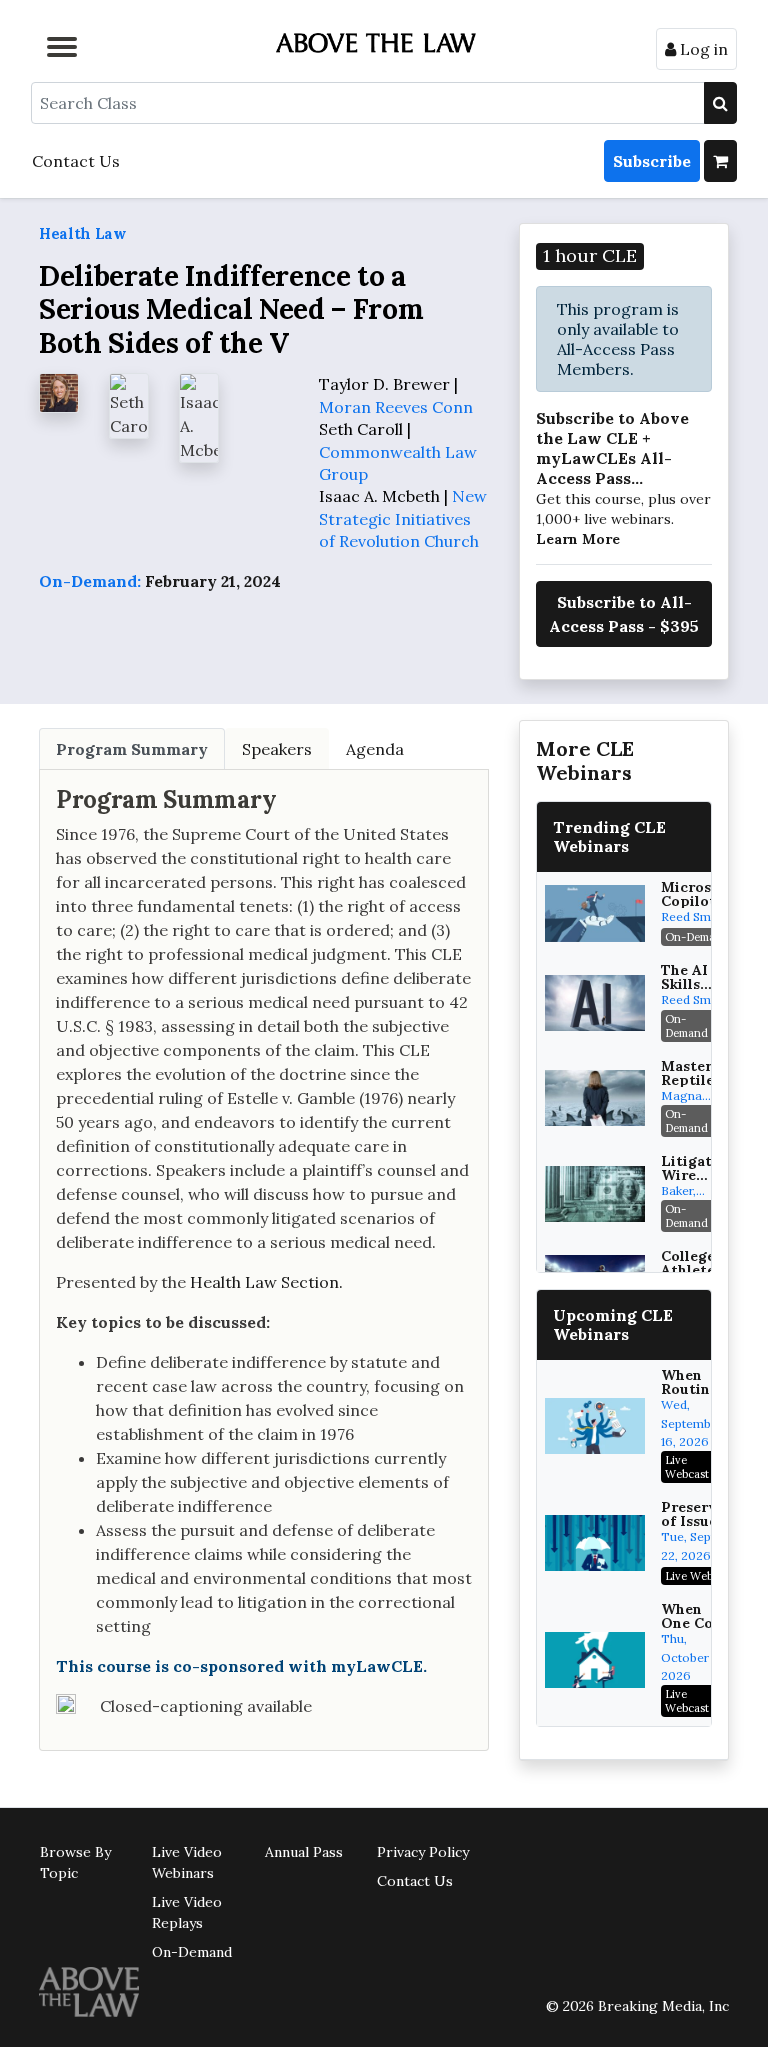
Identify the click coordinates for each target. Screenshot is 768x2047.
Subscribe (652, 161)
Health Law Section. (266, 1282)
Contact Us (76, 161)
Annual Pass (304, 1852)
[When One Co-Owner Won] (595, 1660)
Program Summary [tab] (132, 749)
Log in (702, 49)
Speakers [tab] (277, 749)
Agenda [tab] (375, 749)
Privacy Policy (423, 1852)
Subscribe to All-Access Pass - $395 (624, 614)
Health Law (82, 233)
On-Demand (192, 1952)
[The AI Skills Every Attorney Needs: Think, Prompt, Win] (595, 1003)
